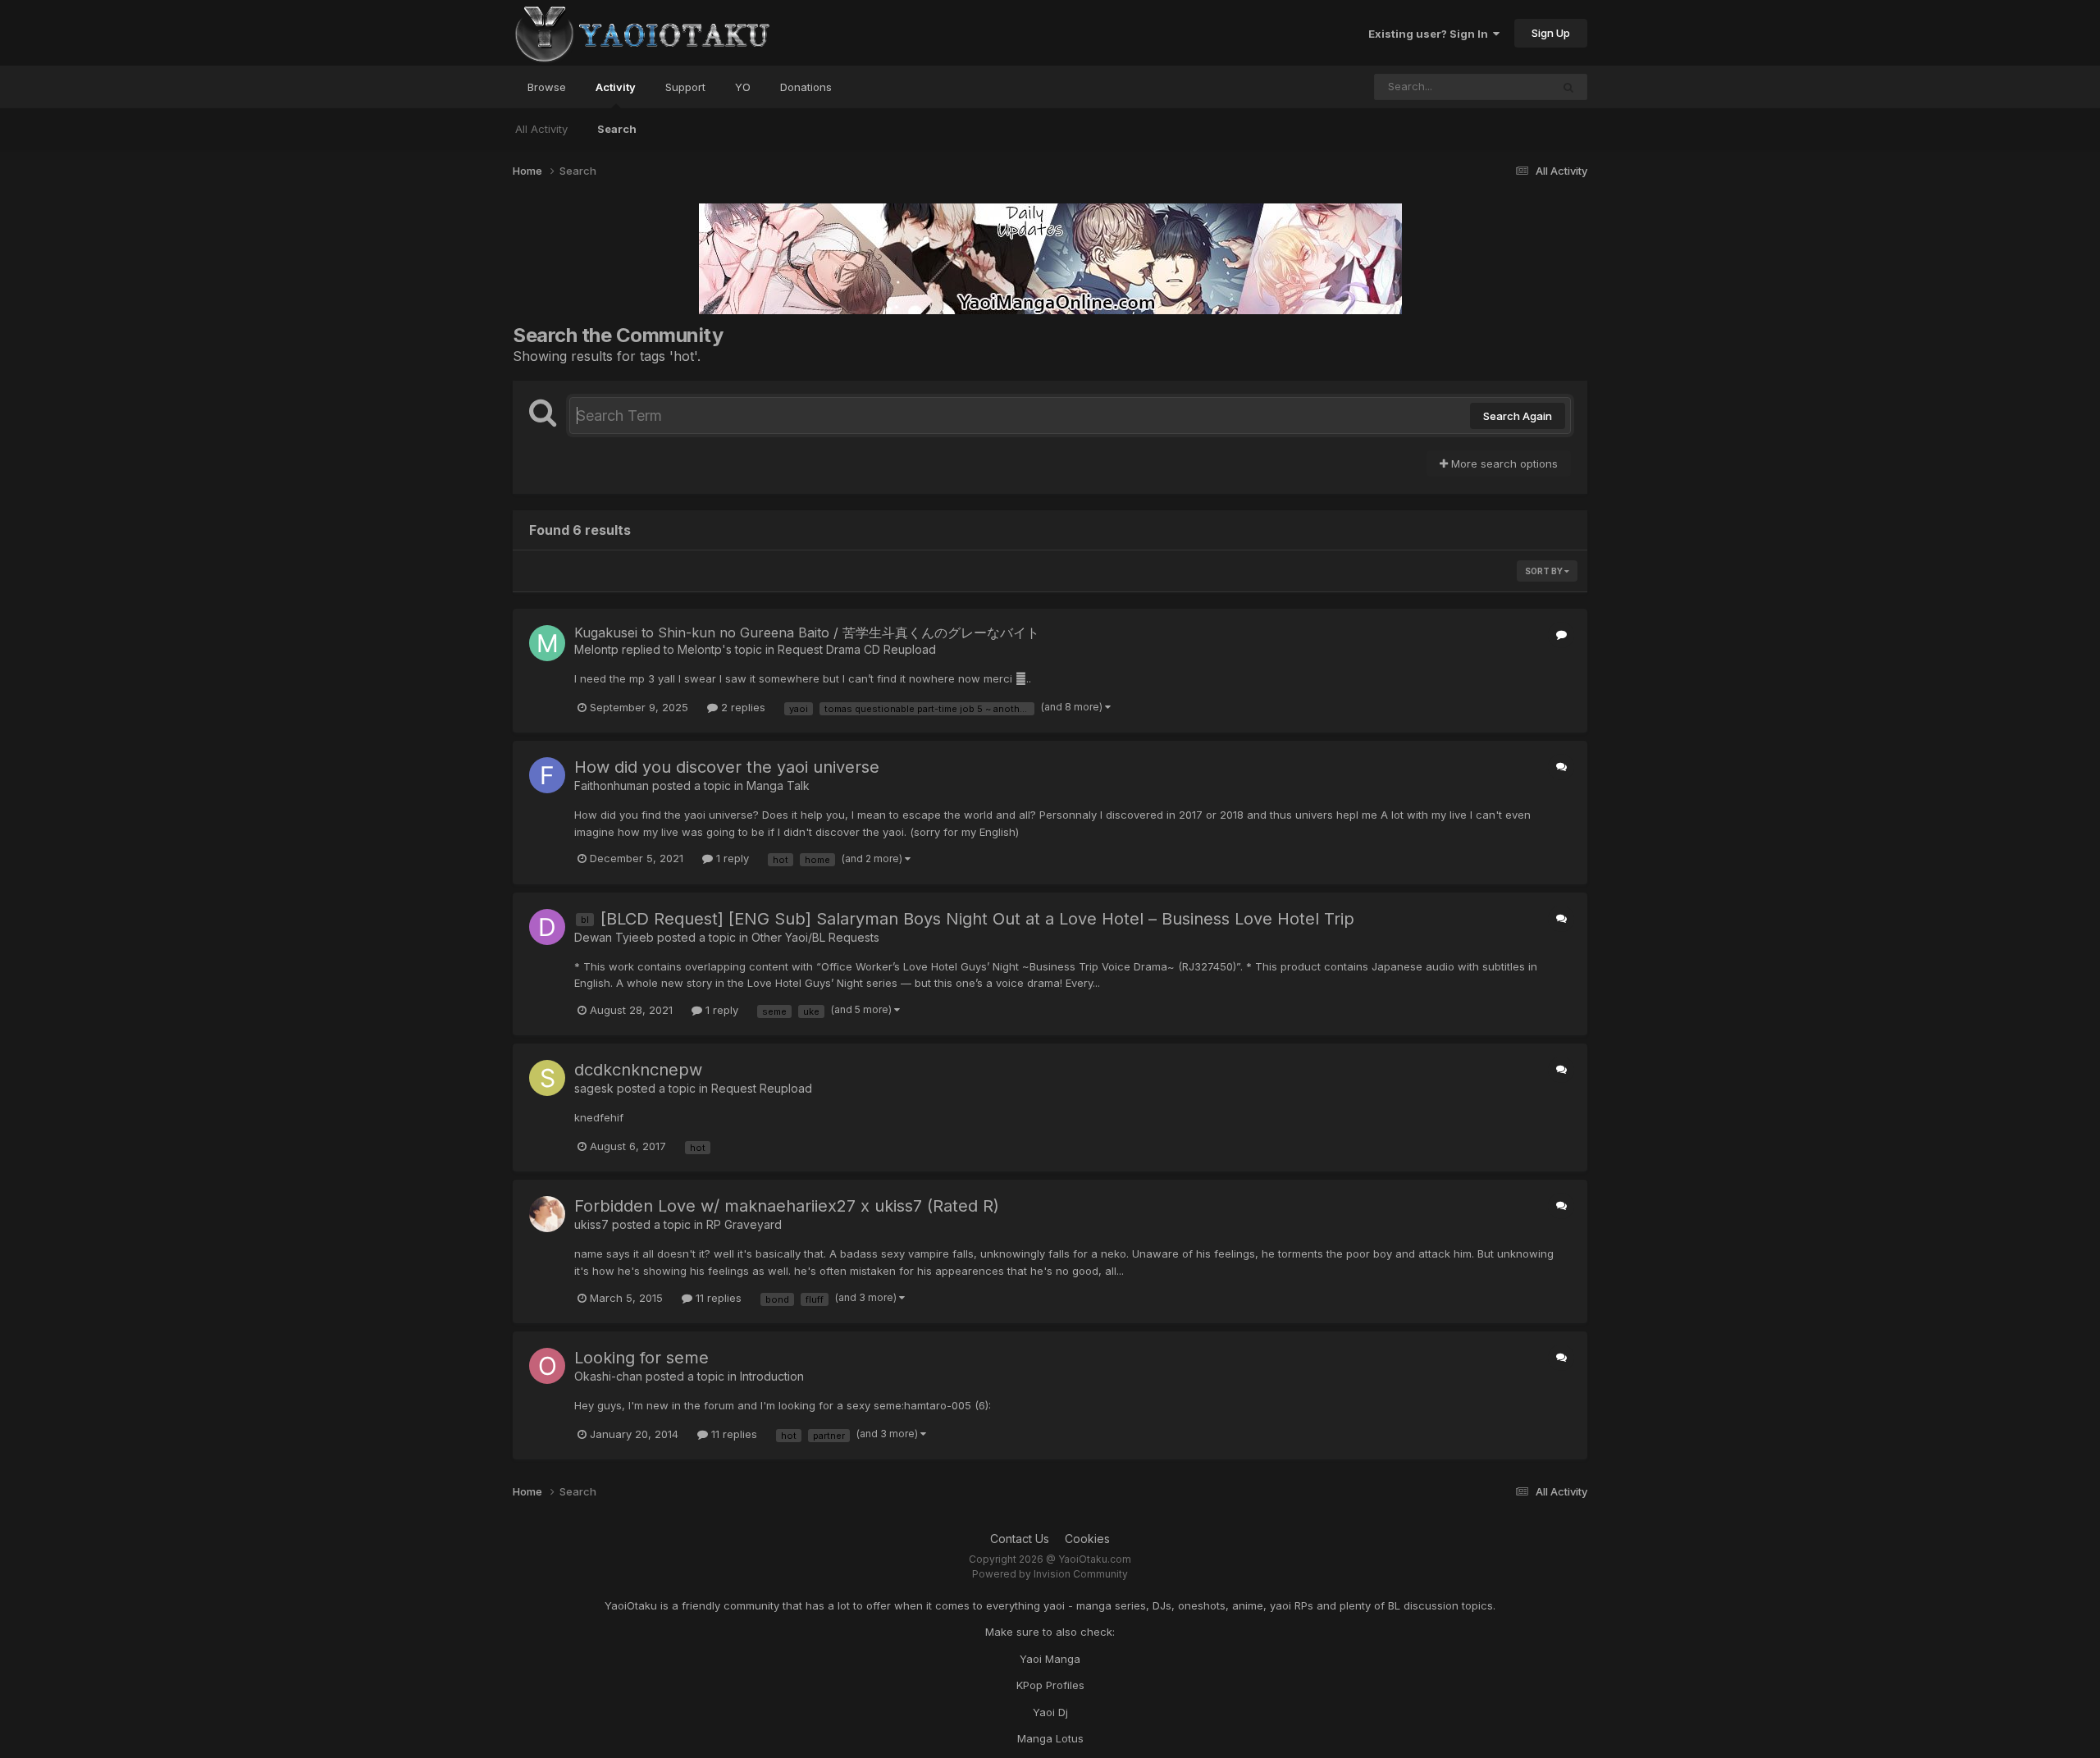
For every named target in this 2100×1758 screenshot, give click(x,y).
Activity (616, 87)
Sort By (1545, 571)
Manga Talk (778, 785)
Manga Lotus (1050, 1738)
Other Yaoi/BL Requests (815, 937)
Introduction (772, 1376)
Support (685, 87)
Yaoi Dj (1050, 1712)
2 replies (742, 707)
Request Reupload (762, 1088)
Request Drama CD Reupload (857, 649)
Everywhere (1500, 87)
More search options (1503, 463)
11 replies (717, 1298)
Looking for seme (641, 1358)
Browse (547, 87)
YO (743, 87)
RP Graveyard (744, 1224)
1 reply (731, 858)
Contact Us (1020, 1539)
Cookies (1087, 1539)
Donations (806, 87)
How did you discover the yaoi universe (727, 767)
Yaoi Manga (1050, 1659)
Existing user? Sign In (1431, 34)
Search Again (1518, 416)
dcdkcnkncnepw (638, 1070)
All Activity (541, 129)
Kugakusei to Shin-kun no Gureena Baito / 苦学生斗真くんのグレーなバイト (807, 632)
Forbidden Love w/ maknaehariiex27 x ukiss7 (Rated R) (787, 1206)
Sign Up (1551, 33)
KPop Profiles (1050, 1685)
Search (617, 129)
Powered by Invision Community (1050, 1574)
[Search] (1568, 87)
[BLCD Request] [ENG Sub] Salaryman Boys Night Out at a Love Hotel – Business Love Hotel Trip (977, 919)
